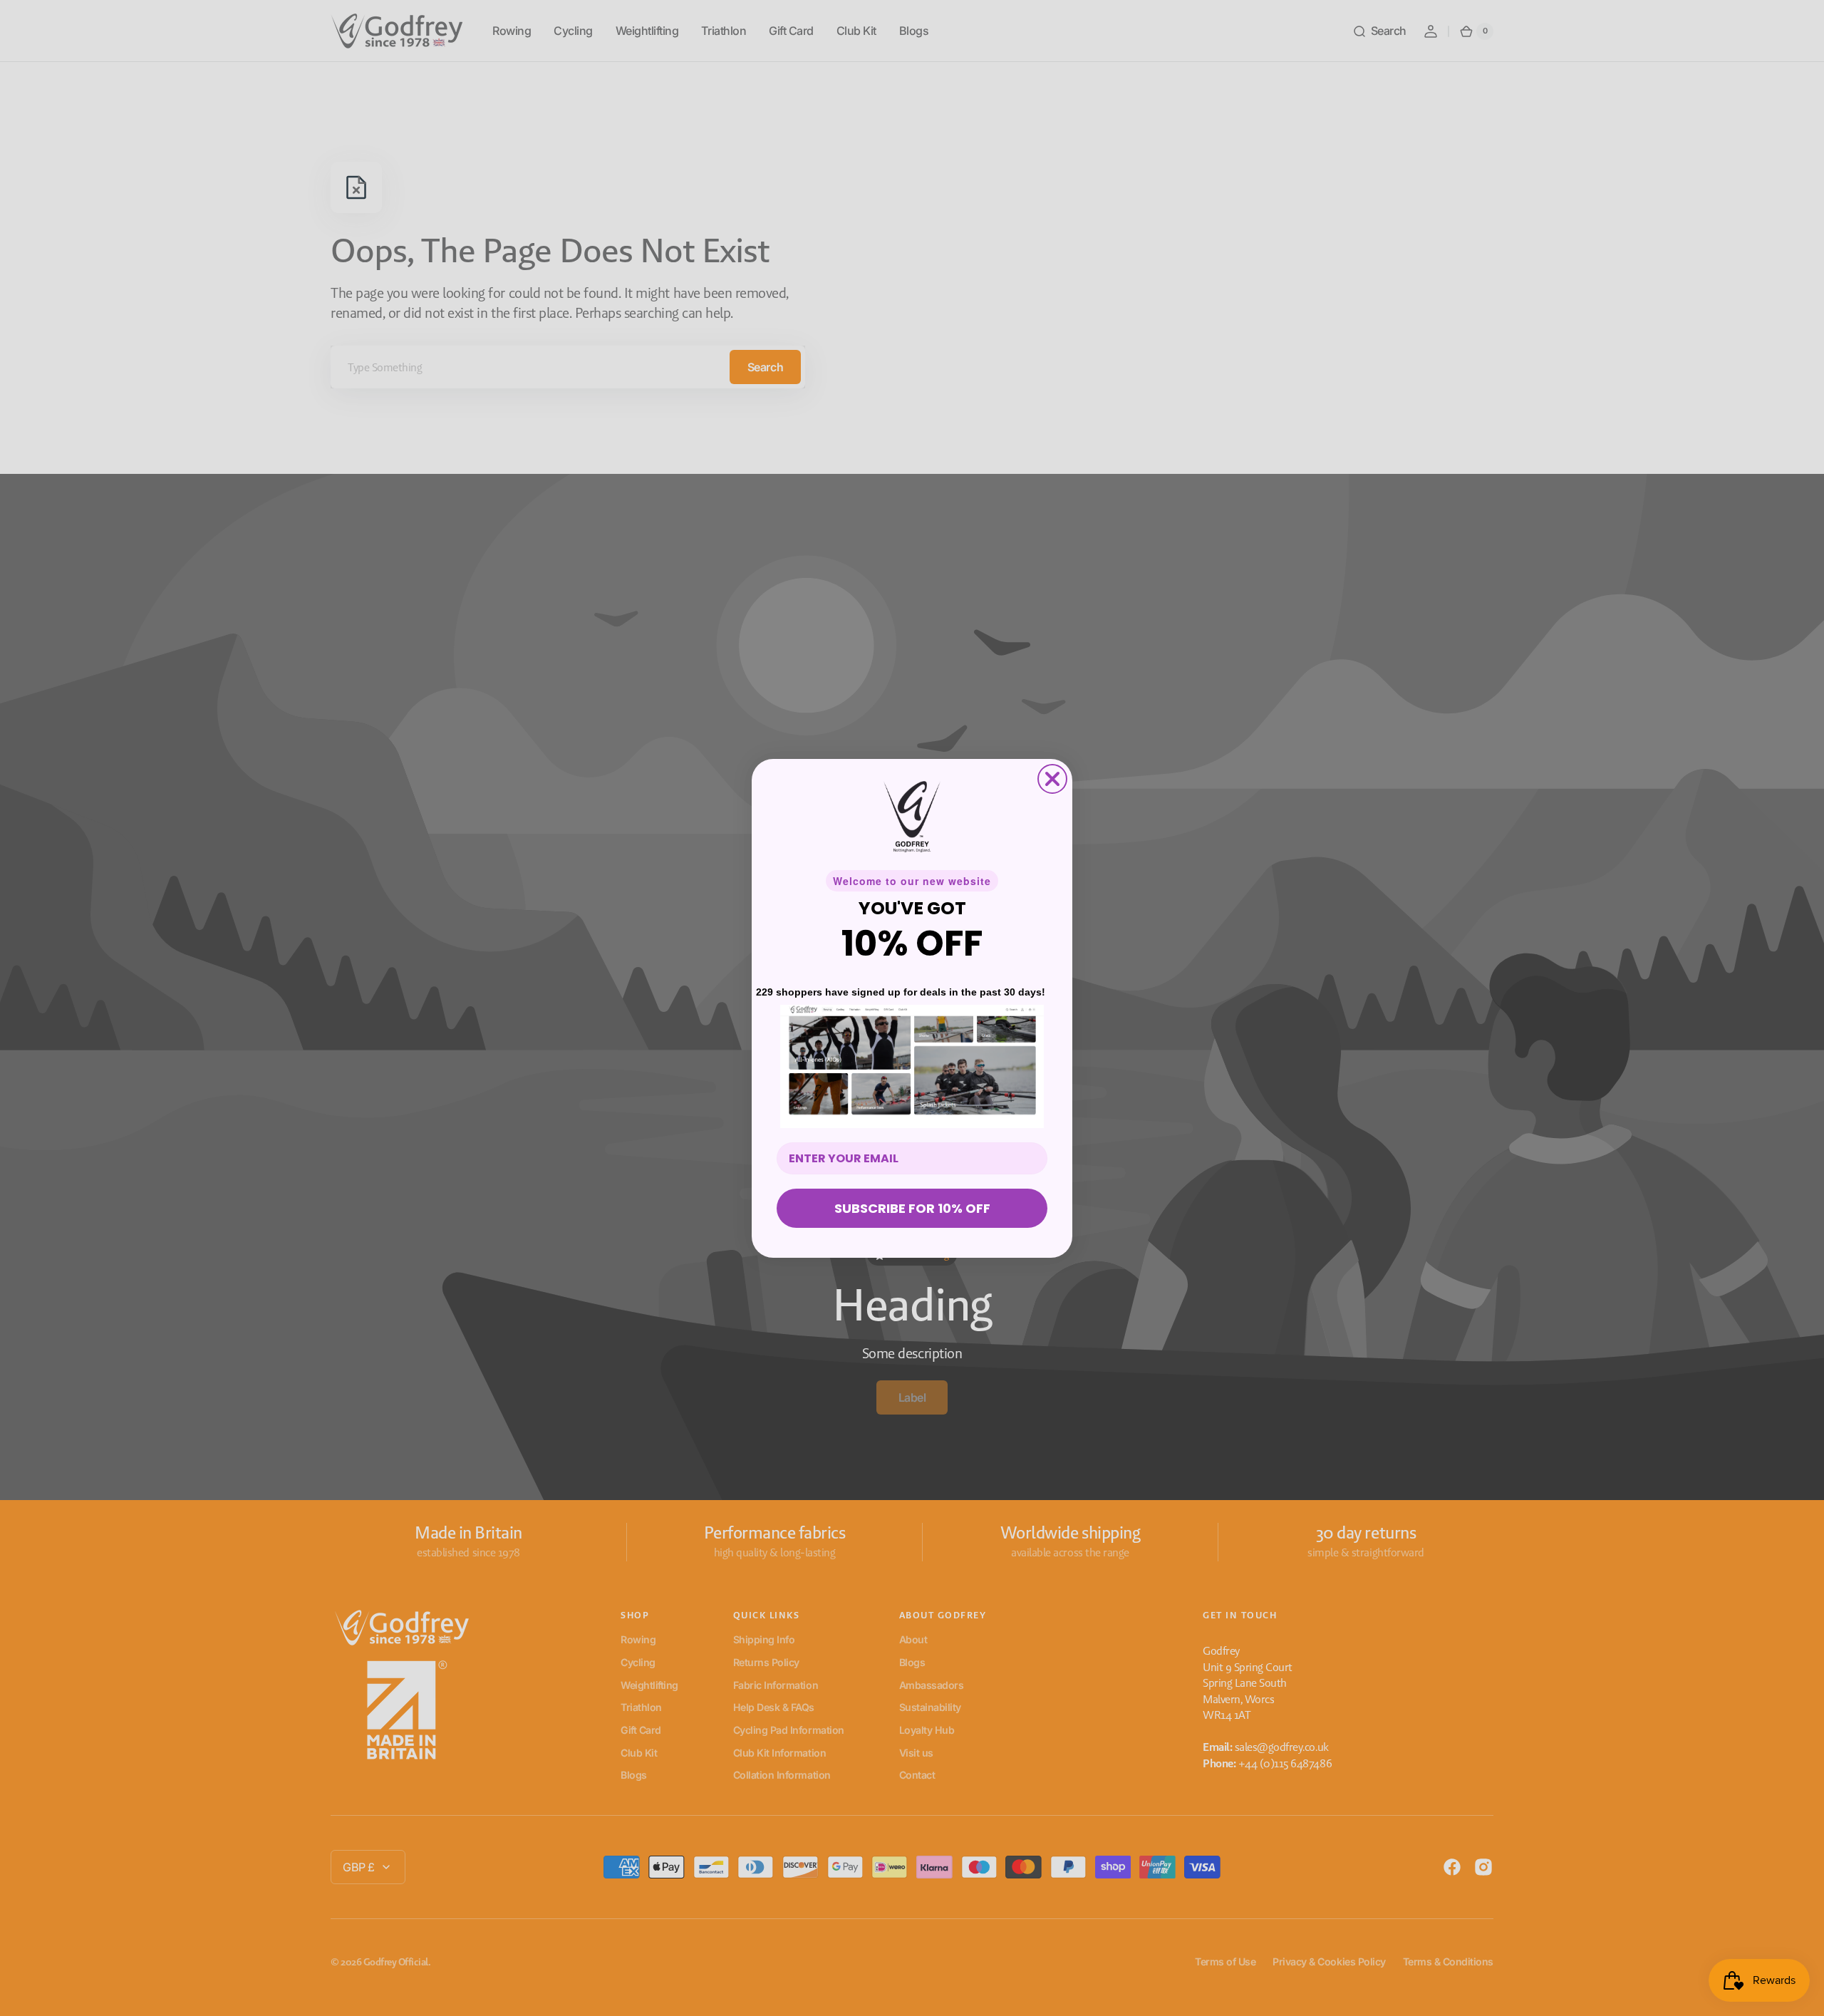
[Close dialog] (1052, 779)
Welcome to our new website (912, 881)
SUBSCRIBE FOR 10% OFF (912, 1208)
